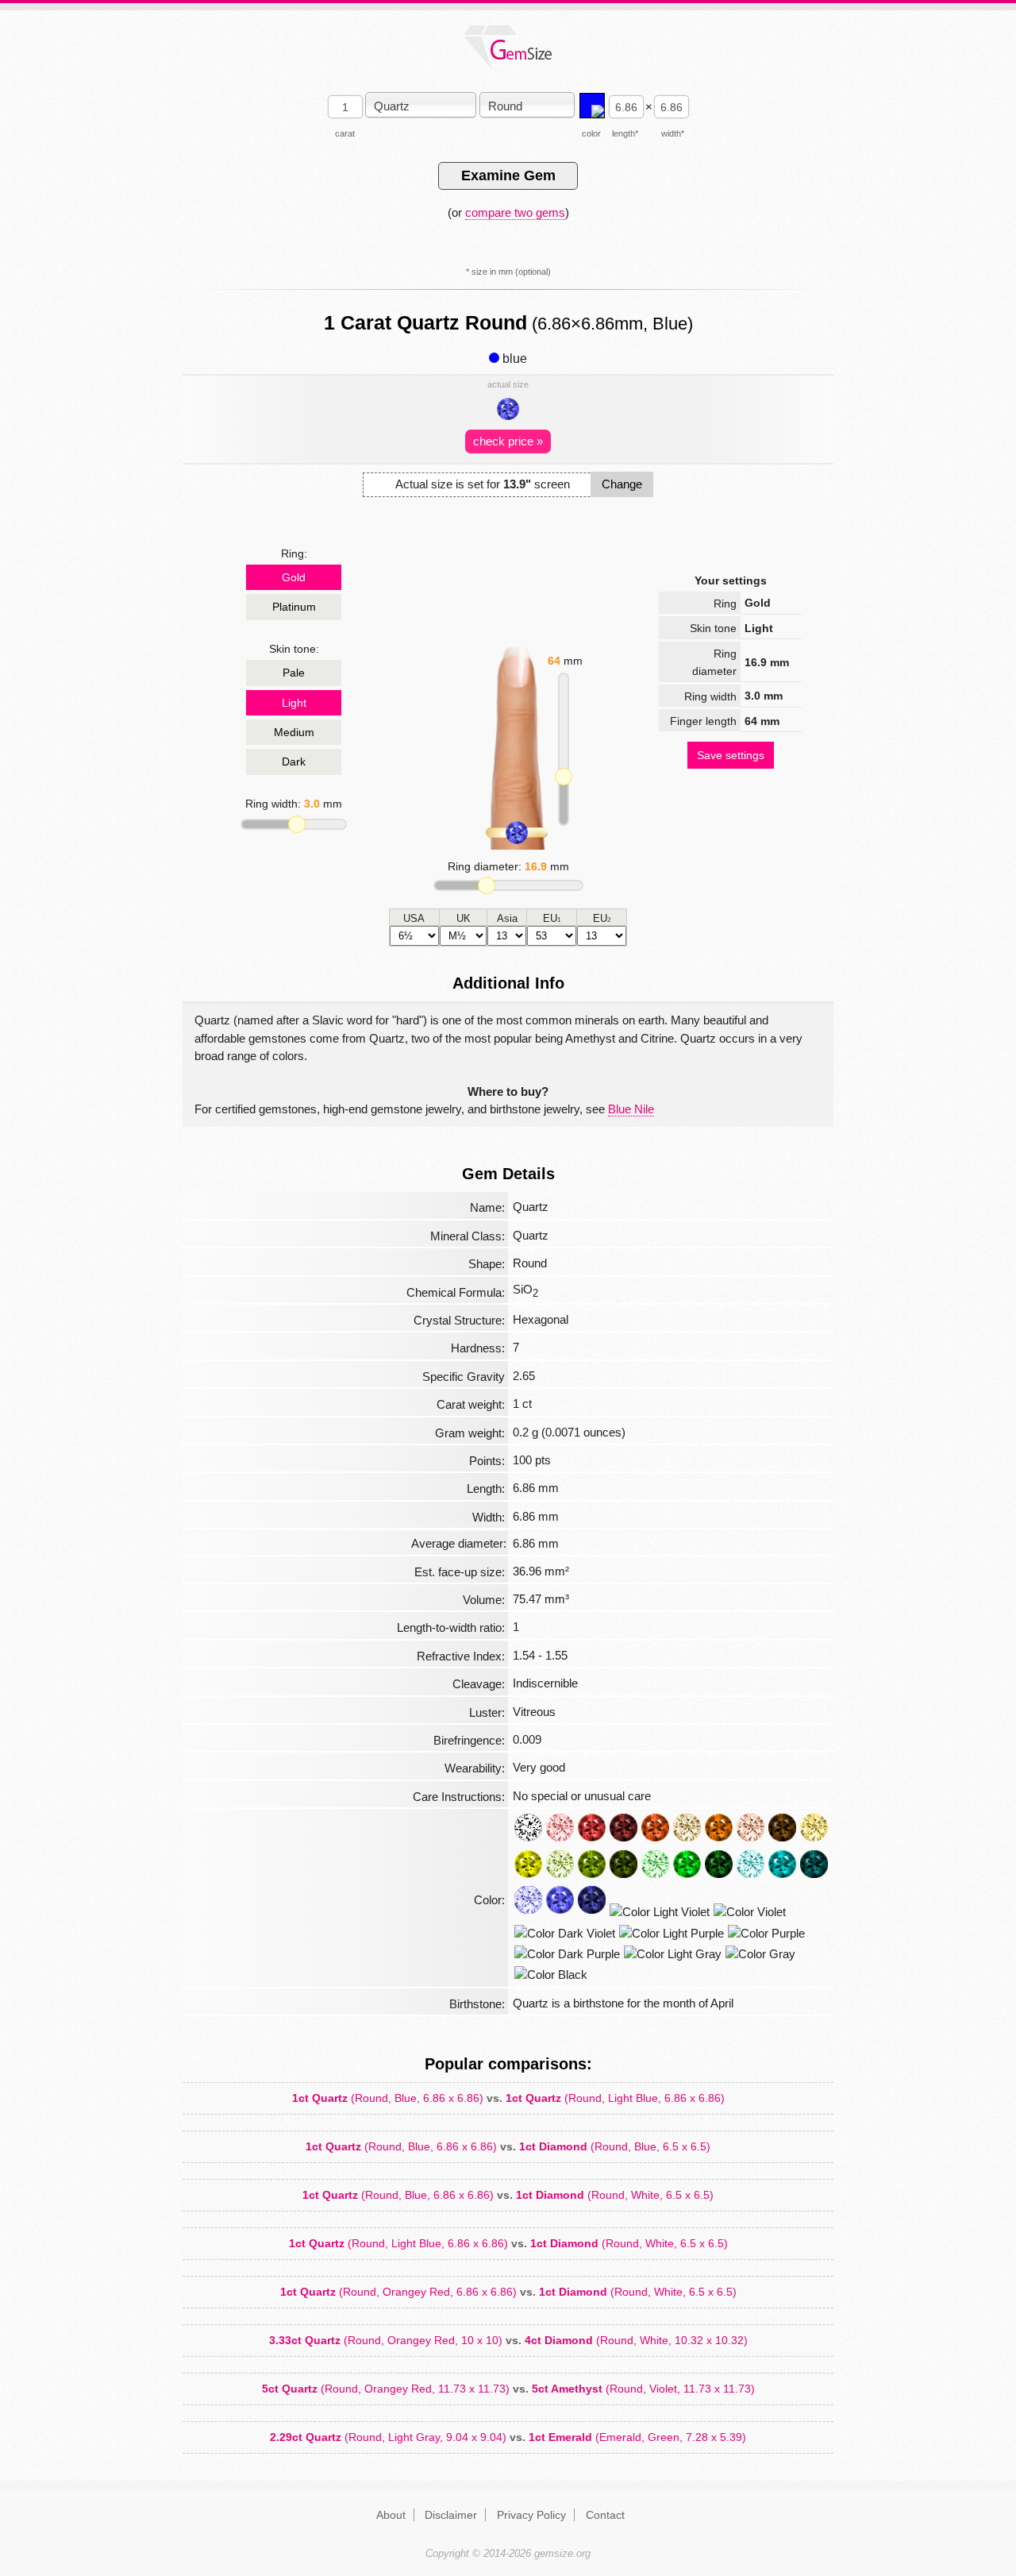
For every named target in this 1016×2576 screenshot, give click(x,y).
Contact (605, 2515)
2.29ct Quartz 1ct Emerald (508, 2437)
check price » (508, 441)
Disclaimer (451, 2515)
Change (622, 484)
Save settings (731, 755)
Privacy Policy (531, 2515)
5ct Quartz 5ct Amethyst (508, 2389)
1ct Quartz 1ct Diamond (508, 2146)
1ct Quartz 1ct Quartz (508, 2098)
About (391, 2515)
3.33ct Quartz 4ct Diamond (508, 2340)
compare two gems (515, 212)
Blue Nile (631, 1109)
